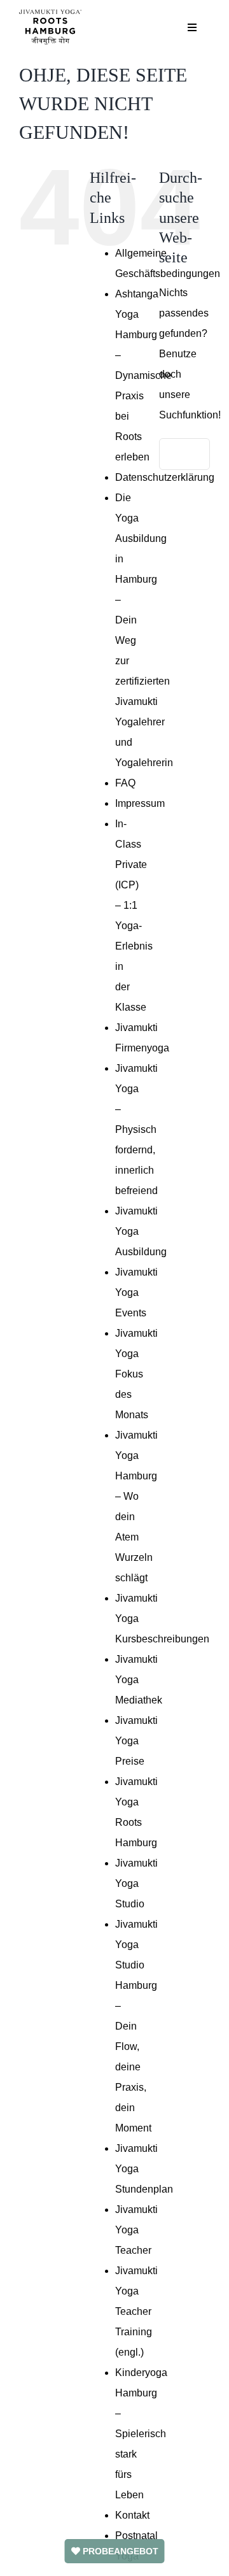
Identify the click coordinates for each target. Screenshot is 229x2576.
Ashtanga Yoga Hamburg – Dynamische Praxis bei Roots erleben (143, 375)
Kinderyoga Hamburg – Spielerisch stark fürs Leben (141, 2434)
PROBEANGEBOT (119, 2551)
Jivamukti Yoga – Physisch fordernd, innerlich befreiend (136, 1129)
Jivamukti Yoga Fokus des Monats (136, 1374)
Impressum (140, 803)
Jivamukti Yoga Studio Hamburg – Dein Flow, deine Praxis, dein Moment (136, 2026)
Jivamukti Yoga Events (136, 1292)
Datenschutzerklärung (165, 477)
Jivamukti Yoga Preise (136, 1741)
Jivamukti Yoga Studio (136, 1883)
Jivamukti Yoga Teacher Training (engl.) (136, 2311)
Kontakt (132, 2515)
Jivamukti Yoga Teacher (136, 2230)
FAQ (125, 783)
